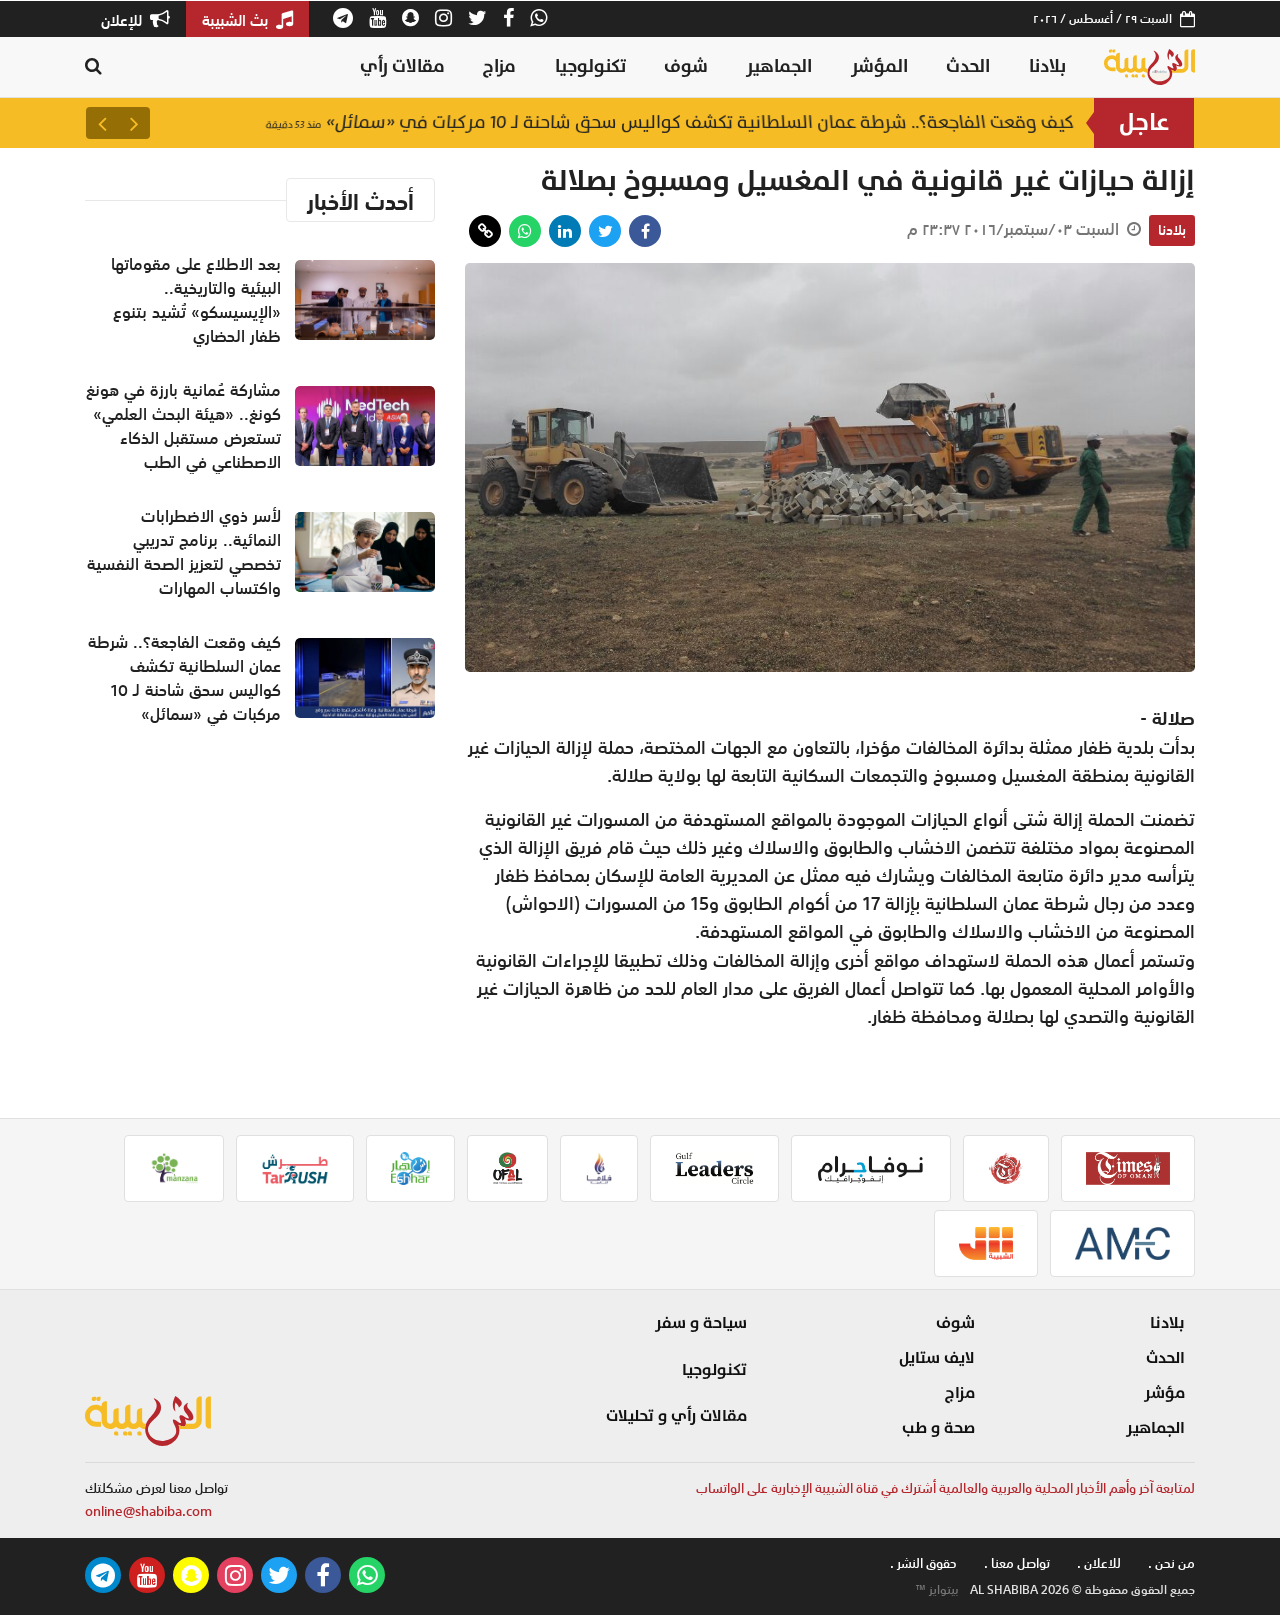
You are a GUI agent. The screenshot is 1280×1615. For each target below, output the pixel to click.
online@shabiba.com (148, 1511)
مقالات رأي (402, 66)
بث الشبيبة (237, 20)
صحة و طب (938, 1428)
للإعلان (123, 20)
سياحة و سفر (701, 1323)
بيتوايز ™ (937, 1590)
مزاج (499, 66)
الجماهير (779, 66)
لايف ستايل (937, 1358)
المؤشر (879, 66)
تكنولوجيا (590, 66)
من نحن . (1171, 1563)
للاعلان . (1099, 1563)
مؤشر (1164, 1393)
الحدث (968, 66)
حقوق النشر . (923, 1563)
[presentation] (134, 123)
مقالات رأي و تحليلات (676, 1416)
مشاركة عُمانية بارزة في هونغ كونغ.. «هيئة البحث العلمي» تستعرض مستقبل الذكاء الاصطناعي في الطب (183, 426)
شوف (686, 66)
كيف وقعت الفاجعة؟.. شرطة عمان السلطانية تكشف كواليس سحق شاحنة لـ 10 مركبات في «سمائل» (670, 122)
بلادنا (1047, 66)
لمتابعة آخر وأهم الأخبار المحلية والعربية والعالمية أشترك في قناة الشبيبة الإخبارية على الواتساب (945, 1488)
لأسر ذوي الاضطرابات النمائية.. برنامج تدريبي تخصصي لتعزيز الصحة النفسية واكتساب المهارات (184, 552)
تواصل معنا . (1017, 1563)
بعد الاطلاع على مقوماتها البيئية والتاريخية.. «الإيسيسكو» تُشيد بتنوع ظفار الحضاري (196, 300)
